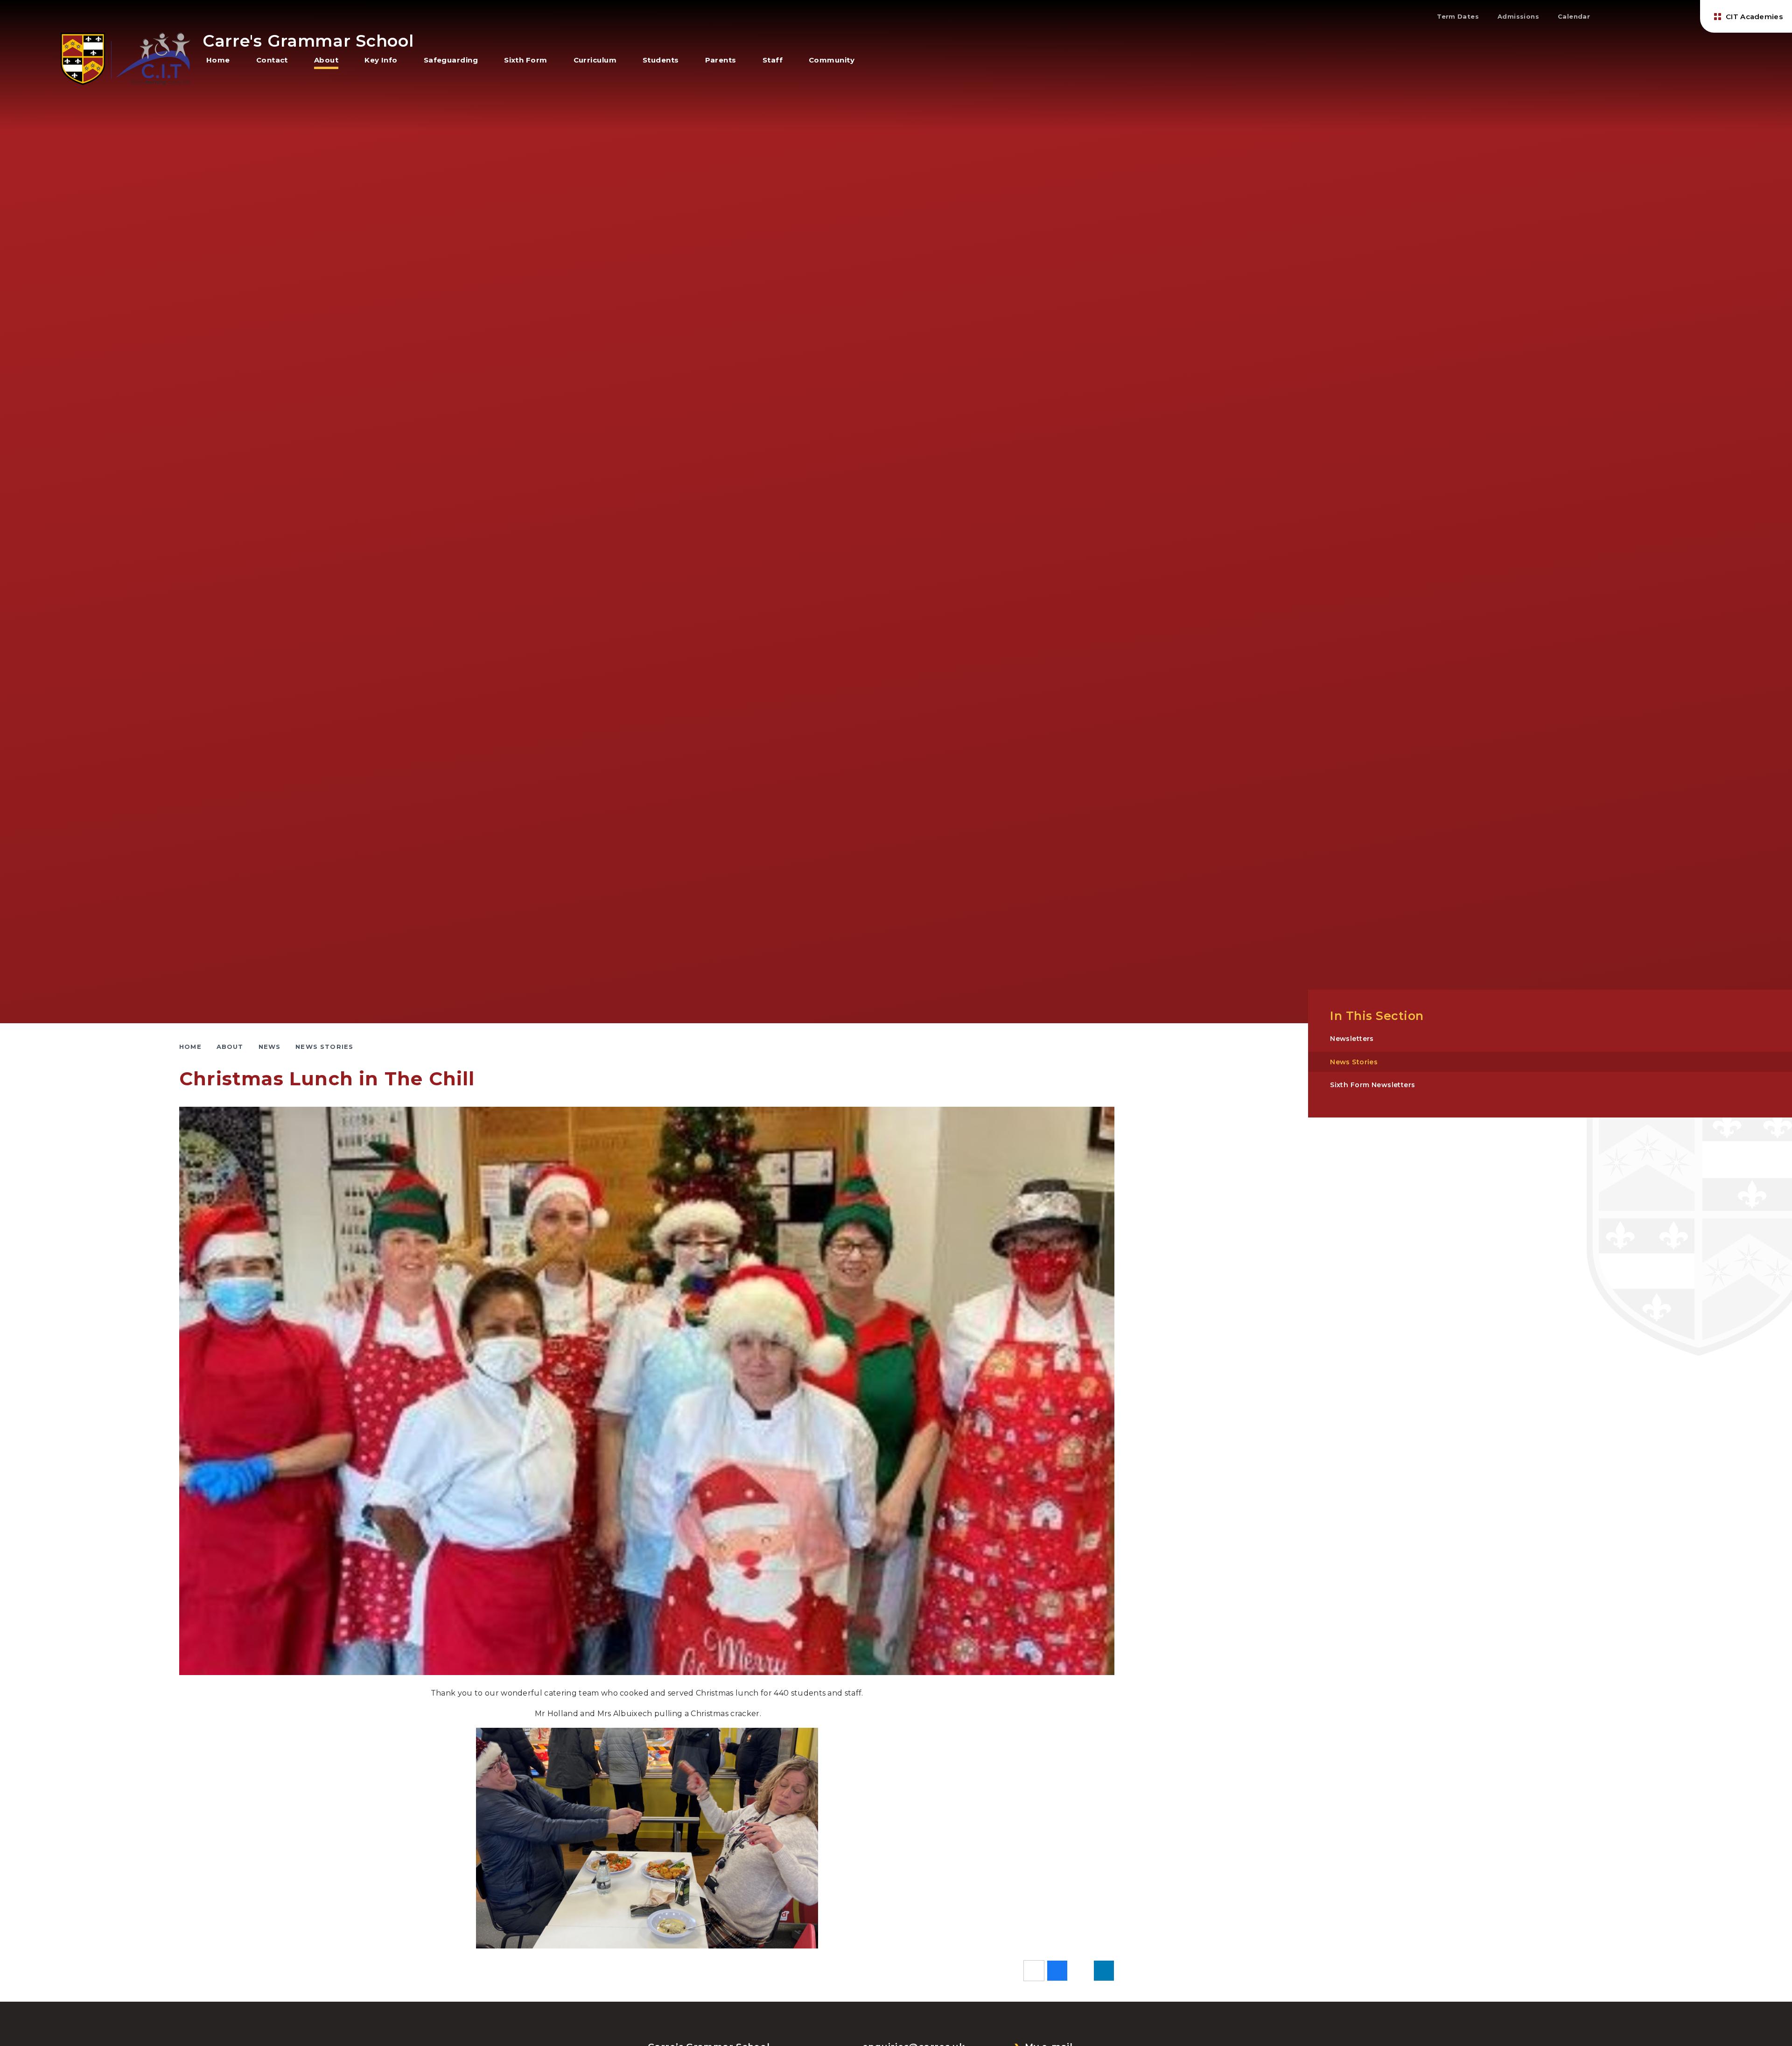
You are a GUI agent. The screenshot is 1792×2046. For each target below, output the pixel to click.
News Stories (324, 1047)
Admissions (1518, 16)
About (230, 1047)
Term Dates (1458, 16)
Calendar (1574, 16)
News (270, 1047)
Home (190, 1047)
